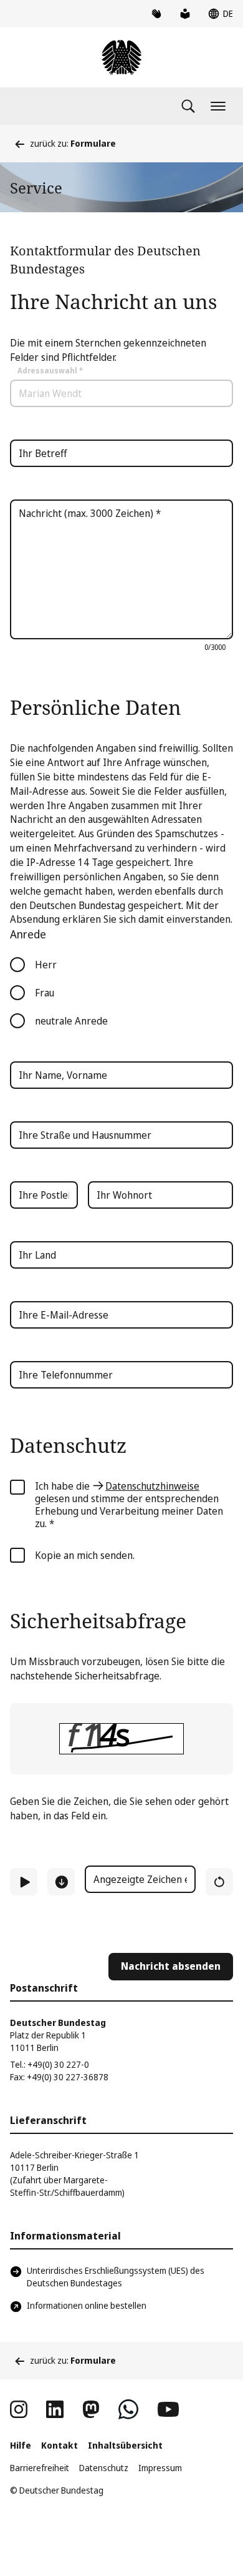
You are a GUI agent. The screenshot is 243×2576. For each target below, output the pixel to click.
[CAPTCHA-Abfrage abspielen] (24, 1882)
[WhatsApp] (128, 2409)
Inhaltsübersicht (125, 2445)
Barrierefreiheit (40, 2468)
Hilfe (21, 2445)
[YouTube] (168, 2409)
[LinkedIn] (55, 2409)
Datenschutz (104, 2468)
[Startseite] (121, 57)
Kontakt (60, 2445)
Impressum (160, 2468)
